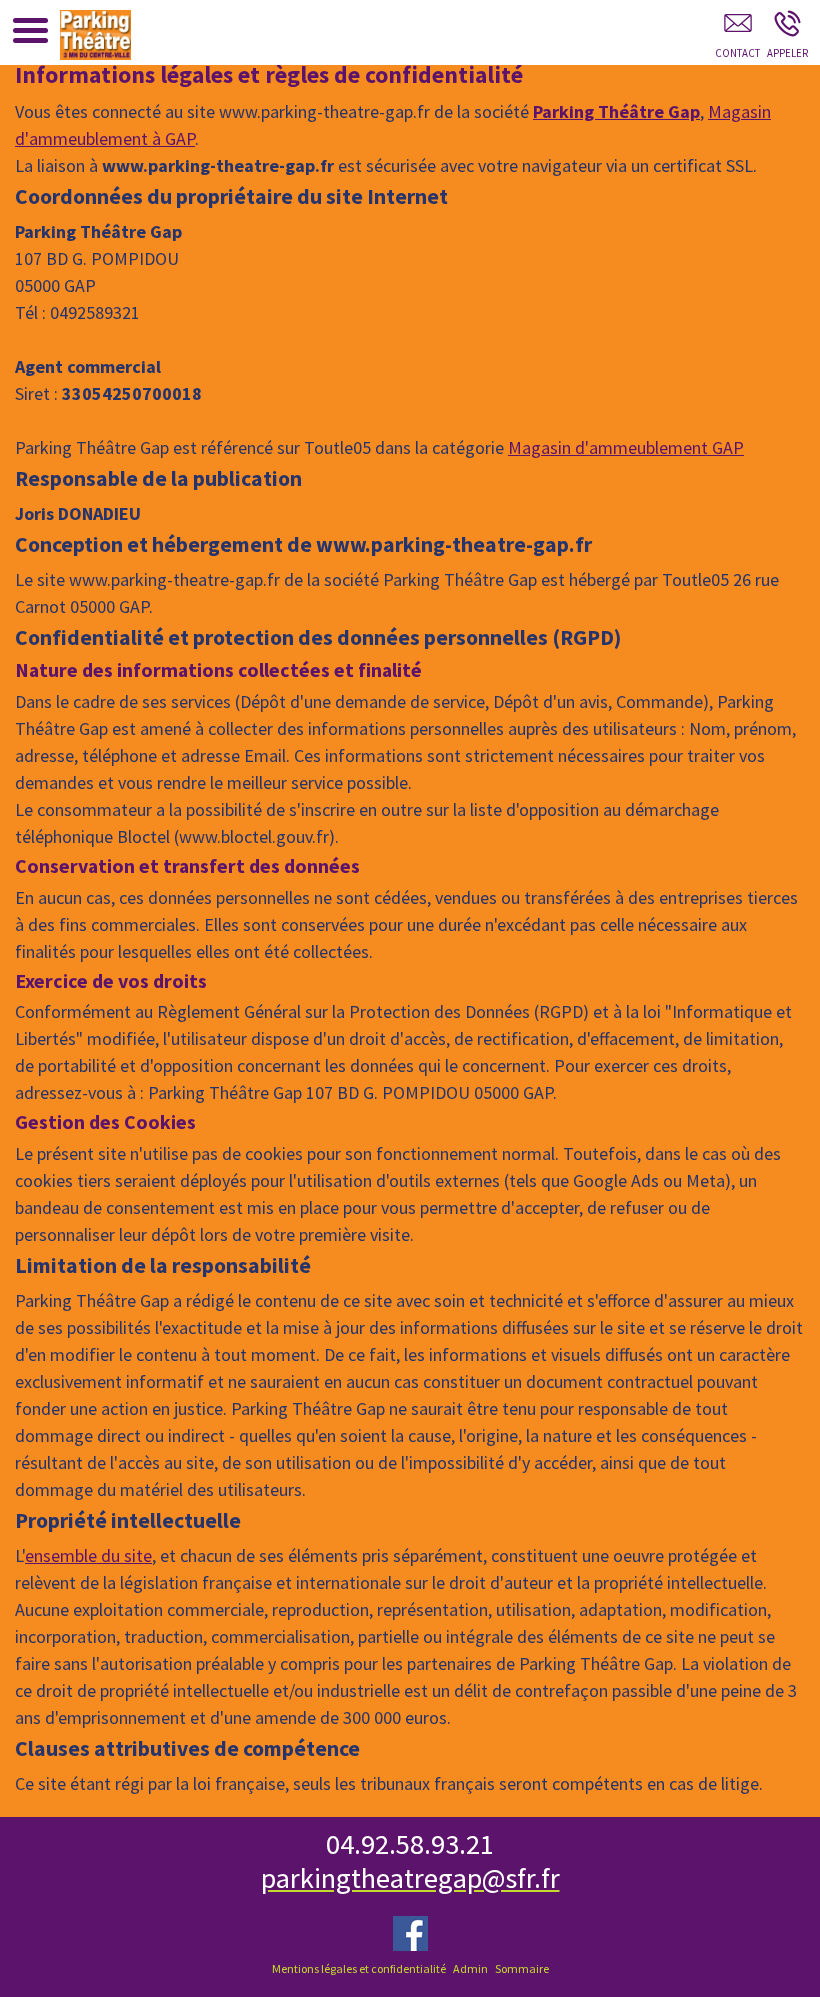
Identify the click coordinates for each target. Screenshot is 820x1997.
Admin (470, 1968)
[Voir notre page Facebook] (410, 1933)
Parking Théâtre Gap (616, 111)
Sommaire (522, 1968)
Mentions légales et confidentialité (359, 1968)
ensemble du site (88, 1555)
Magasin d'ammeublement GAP (626, 447)
